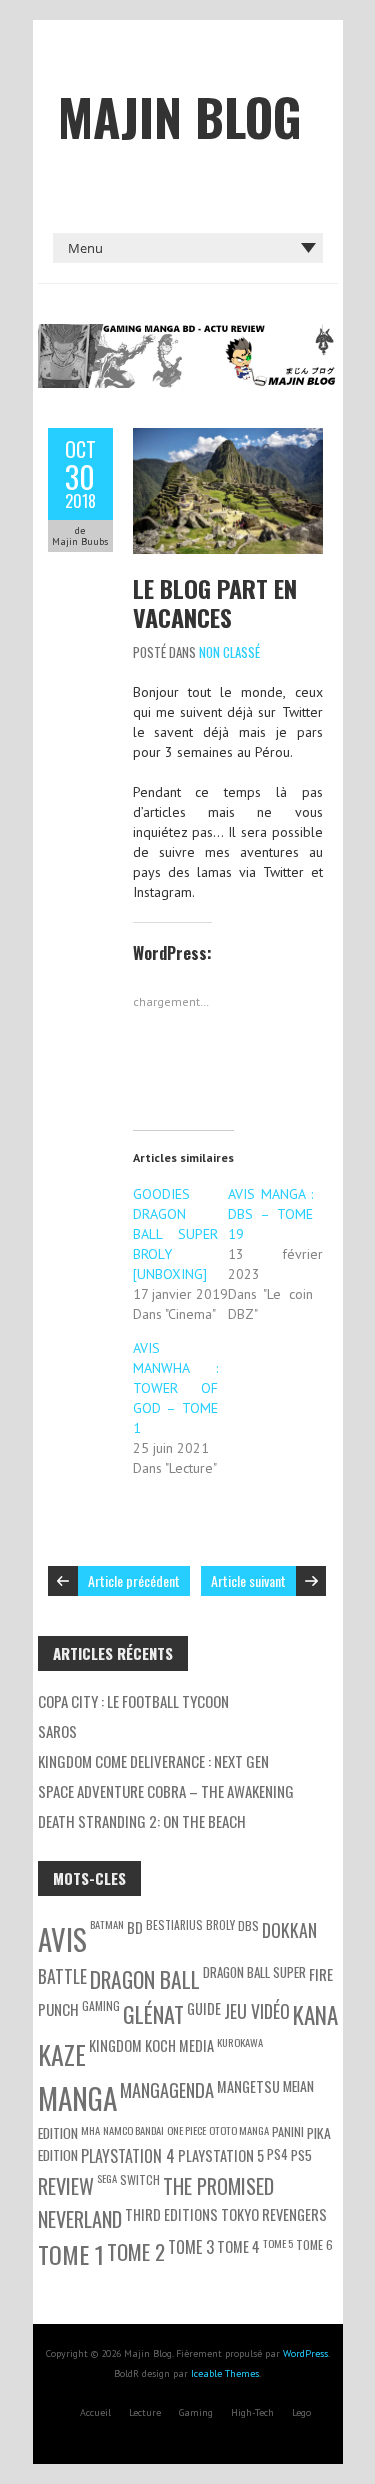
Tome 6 (314, 2244)
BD (135, 1927)
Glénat (153, 2014)
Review (66, 2186)
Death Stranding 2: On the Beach (142, 1821)
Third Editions (171, 2214)
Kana (315, 2015)
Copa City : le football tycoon (133, 1701)
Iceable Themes (225, 2373)
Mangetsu (248, 2086)
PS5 (301, 2154)
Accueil (95, 2412)
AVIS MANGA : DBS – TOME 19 (271, 1214)
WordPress (305, 2353)
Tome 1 (71, 2254)
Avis (62, 1939)
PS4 (277, 2154)
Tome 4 (238, 2246)
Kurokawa (240, 2042)
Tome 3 (191, 2247)
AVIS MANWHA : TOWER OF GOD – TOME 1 (176, 1388)
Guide (204, 2008)
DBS (248, 1925)
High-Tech (252, 2412)
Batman (107, 1924)
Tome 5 (278, 2243)
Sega (107, 2178)
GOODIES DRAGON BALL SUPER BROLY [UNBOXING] (176, 1234)
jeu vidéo (257, 2011)
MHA (90, 2130)
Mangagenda (167, 2089)
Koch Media (179, 2045)
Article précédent (134, 1580)
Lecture (145, 2412)
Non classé (229, 652)
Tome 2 (136, 2251)
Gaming (196, 2412)
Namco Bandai (133, 2130)
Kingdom (115, 2045)
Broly (220, 1924)
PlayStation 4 (128, 2156)
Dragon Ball (145, 1979)
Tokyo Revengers (274, 2214)
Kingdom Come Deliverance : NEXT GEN (153, 1761)
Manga (77, 2097)
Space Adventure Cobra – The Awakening (166, 1791)
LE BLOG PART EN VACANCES (215, 602)
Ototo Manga (239, 2130)
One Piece (186, 2130)
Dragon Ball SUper (254, 1972)
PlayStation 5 (221, 2155)
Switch (140, 2179)
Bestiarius (174, 1924)
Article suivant (248, 1580)
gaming (101, 2005)
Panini (288, 2131)
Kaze (62, 2054)
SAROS (57, 1731)
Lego (301, 2412)
